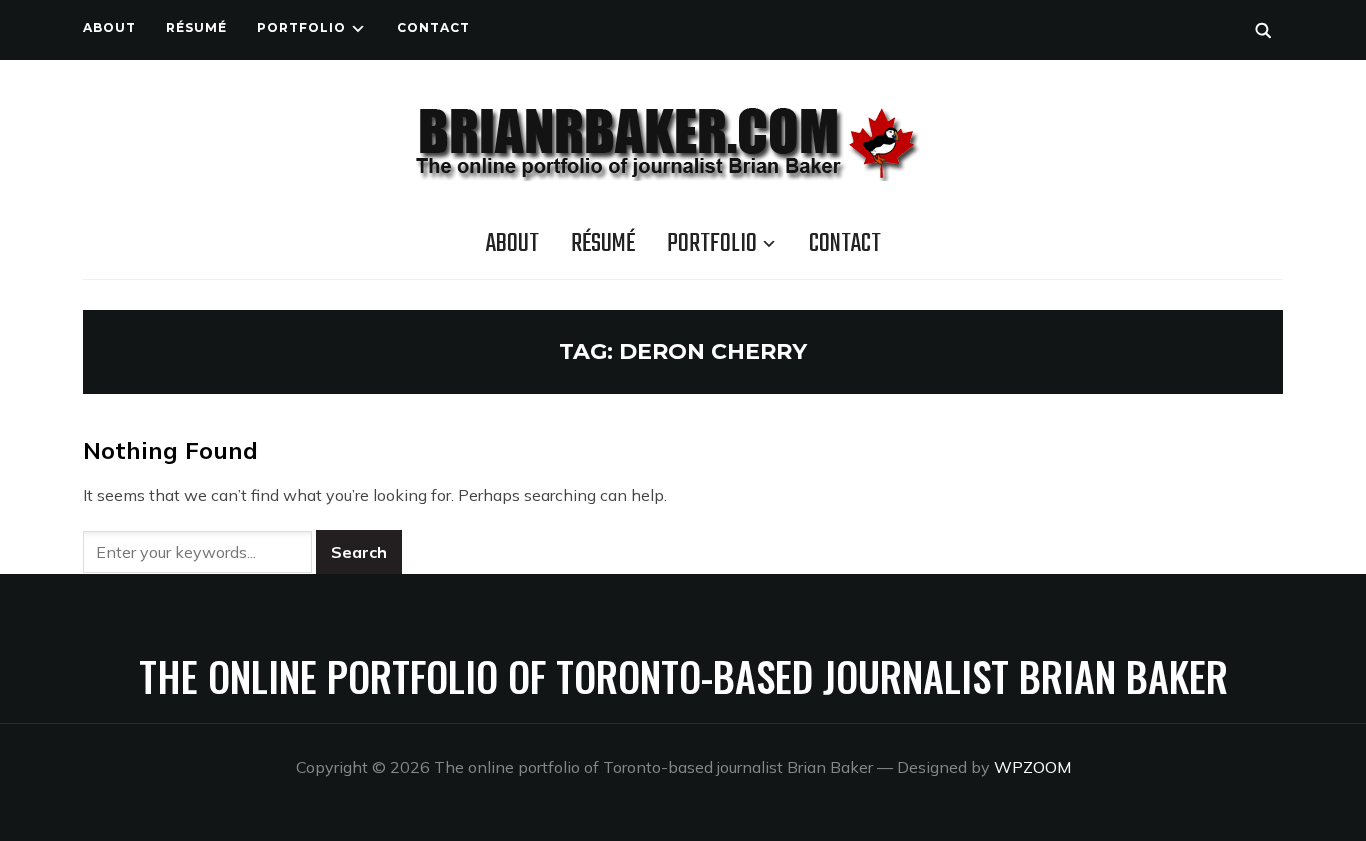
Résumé (196, 27)
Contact (433, 27)
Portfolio (301, 27)
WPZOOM (1032, 767)
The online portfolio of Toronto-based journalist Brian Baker (683, 676)
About (109, 27)
